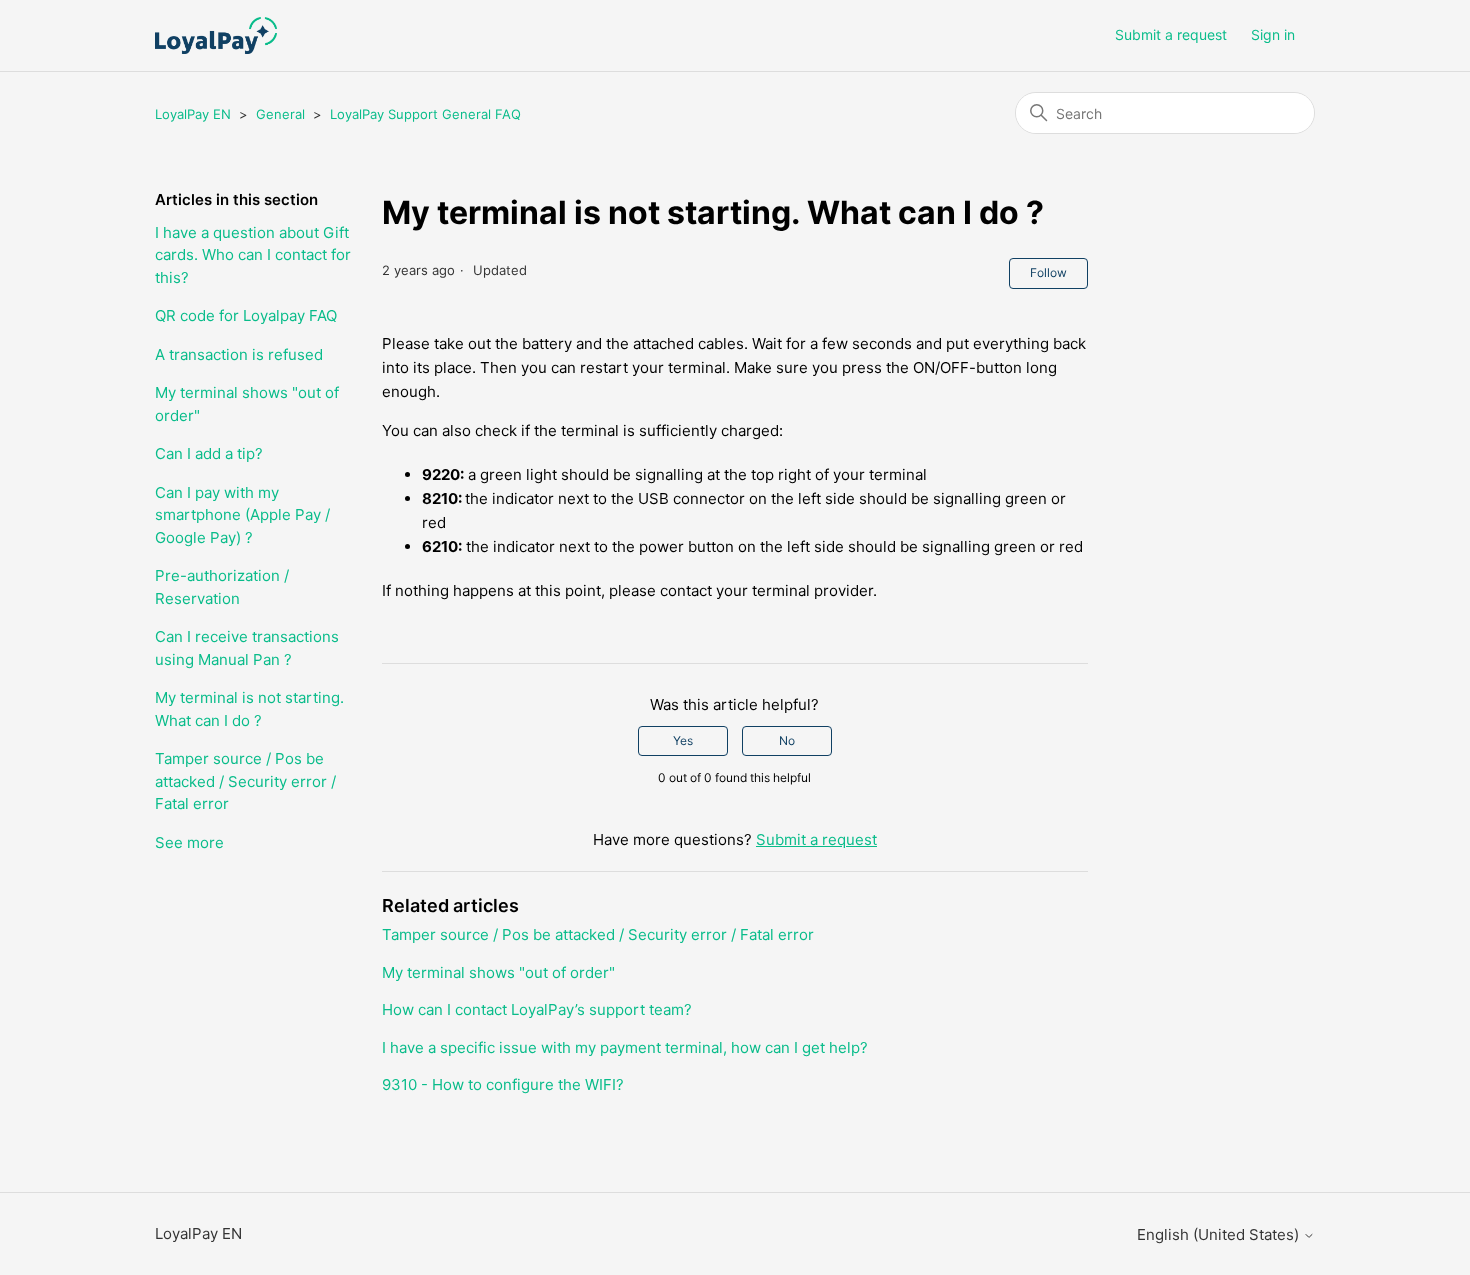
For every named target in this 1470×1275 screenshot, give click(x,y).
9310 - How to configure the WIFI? (503, 1084)
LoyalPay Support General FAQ (425, 114)
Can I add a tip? (209, 453)
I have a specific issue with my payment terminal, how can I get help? (625, 1047)
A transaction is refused (239, 354)
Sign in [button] (1273, 34)
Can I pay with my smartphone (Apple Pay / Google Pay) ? (242, 515)
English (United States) (1220, 1234)
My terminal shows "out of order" (247, 404)
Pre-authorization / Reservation (222, 587)
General (280, 114)
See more (189, 842)
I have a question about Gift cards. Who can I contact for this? (253, 255)
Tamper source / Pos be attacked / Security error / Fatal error (245, 781)
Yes (683, 740)
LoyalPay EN (193, 114)
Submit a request (1171, 34)
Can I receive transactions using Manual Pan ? (247, 648)
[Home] (216, 35)
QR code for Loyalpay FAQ (246, 315)
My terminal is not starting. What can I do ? (249, 709)
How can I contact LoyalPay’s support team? (537, 1009)
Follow (1048, 272)
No (787, 740)
